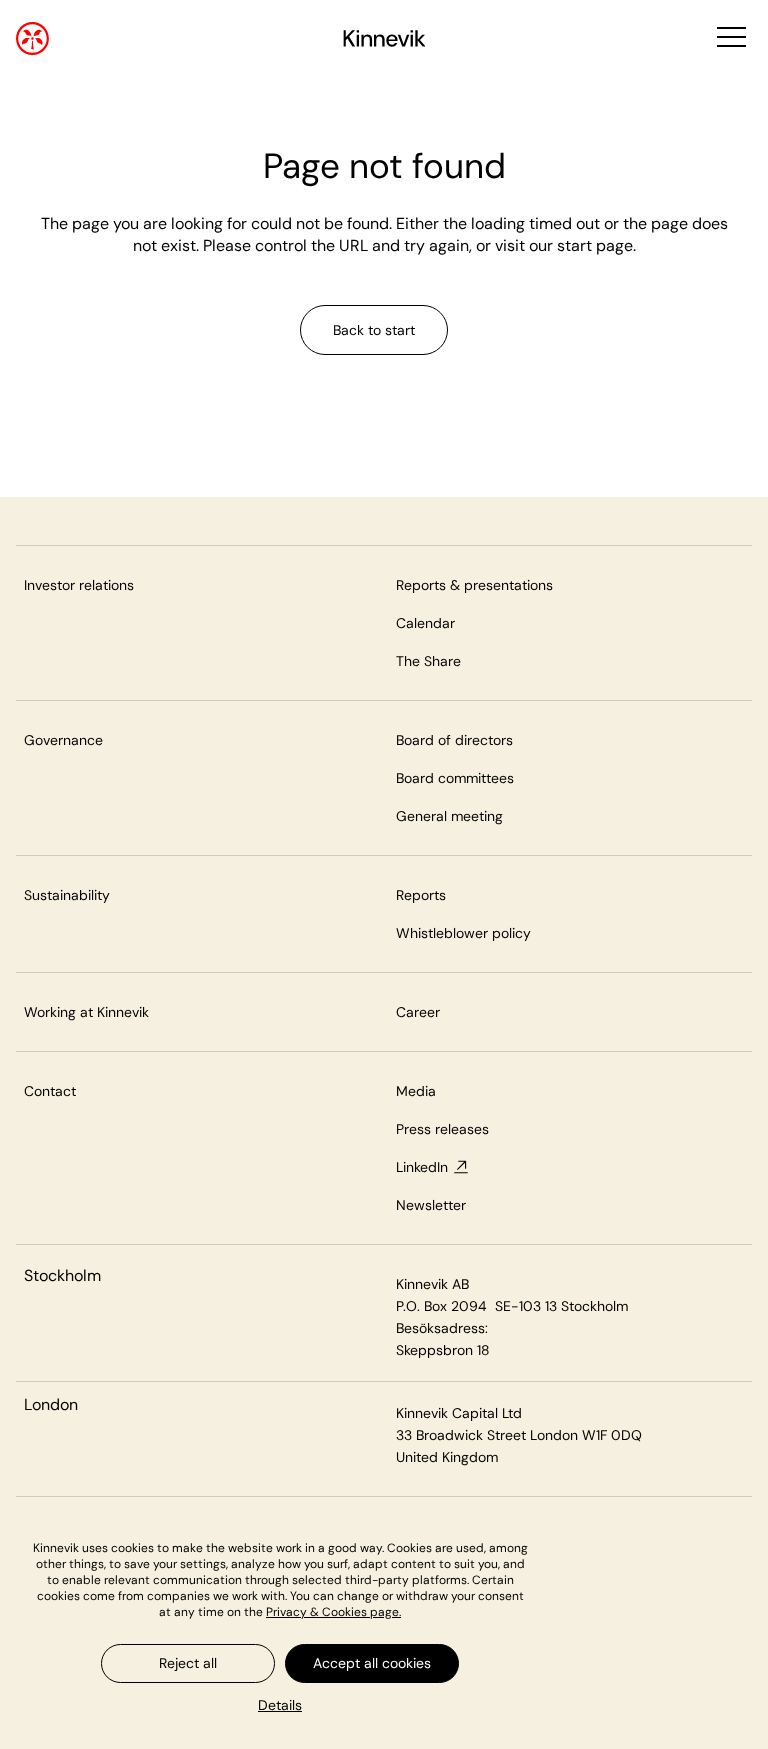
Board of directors (454, 740)
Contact (50, 1091)
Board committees (455, 778)
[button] (729, 38)
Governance (63, 740)
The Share (428, 661)
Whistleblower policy (463, 933)
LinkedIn (422, 1167)
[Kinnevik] (384, 41)
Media (416, 1091)
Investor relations (79, 585)
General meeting (449, 816)
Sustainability (67, 895)
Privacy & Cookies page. (333, 1612)
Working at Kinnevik (86, 1012)
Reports (421, 895)
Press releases (442, 1129)
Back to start (374, 330)
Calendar (425, 623)
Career (418, 1012)
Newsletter (431, 1205)
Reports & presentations (474, 585)
